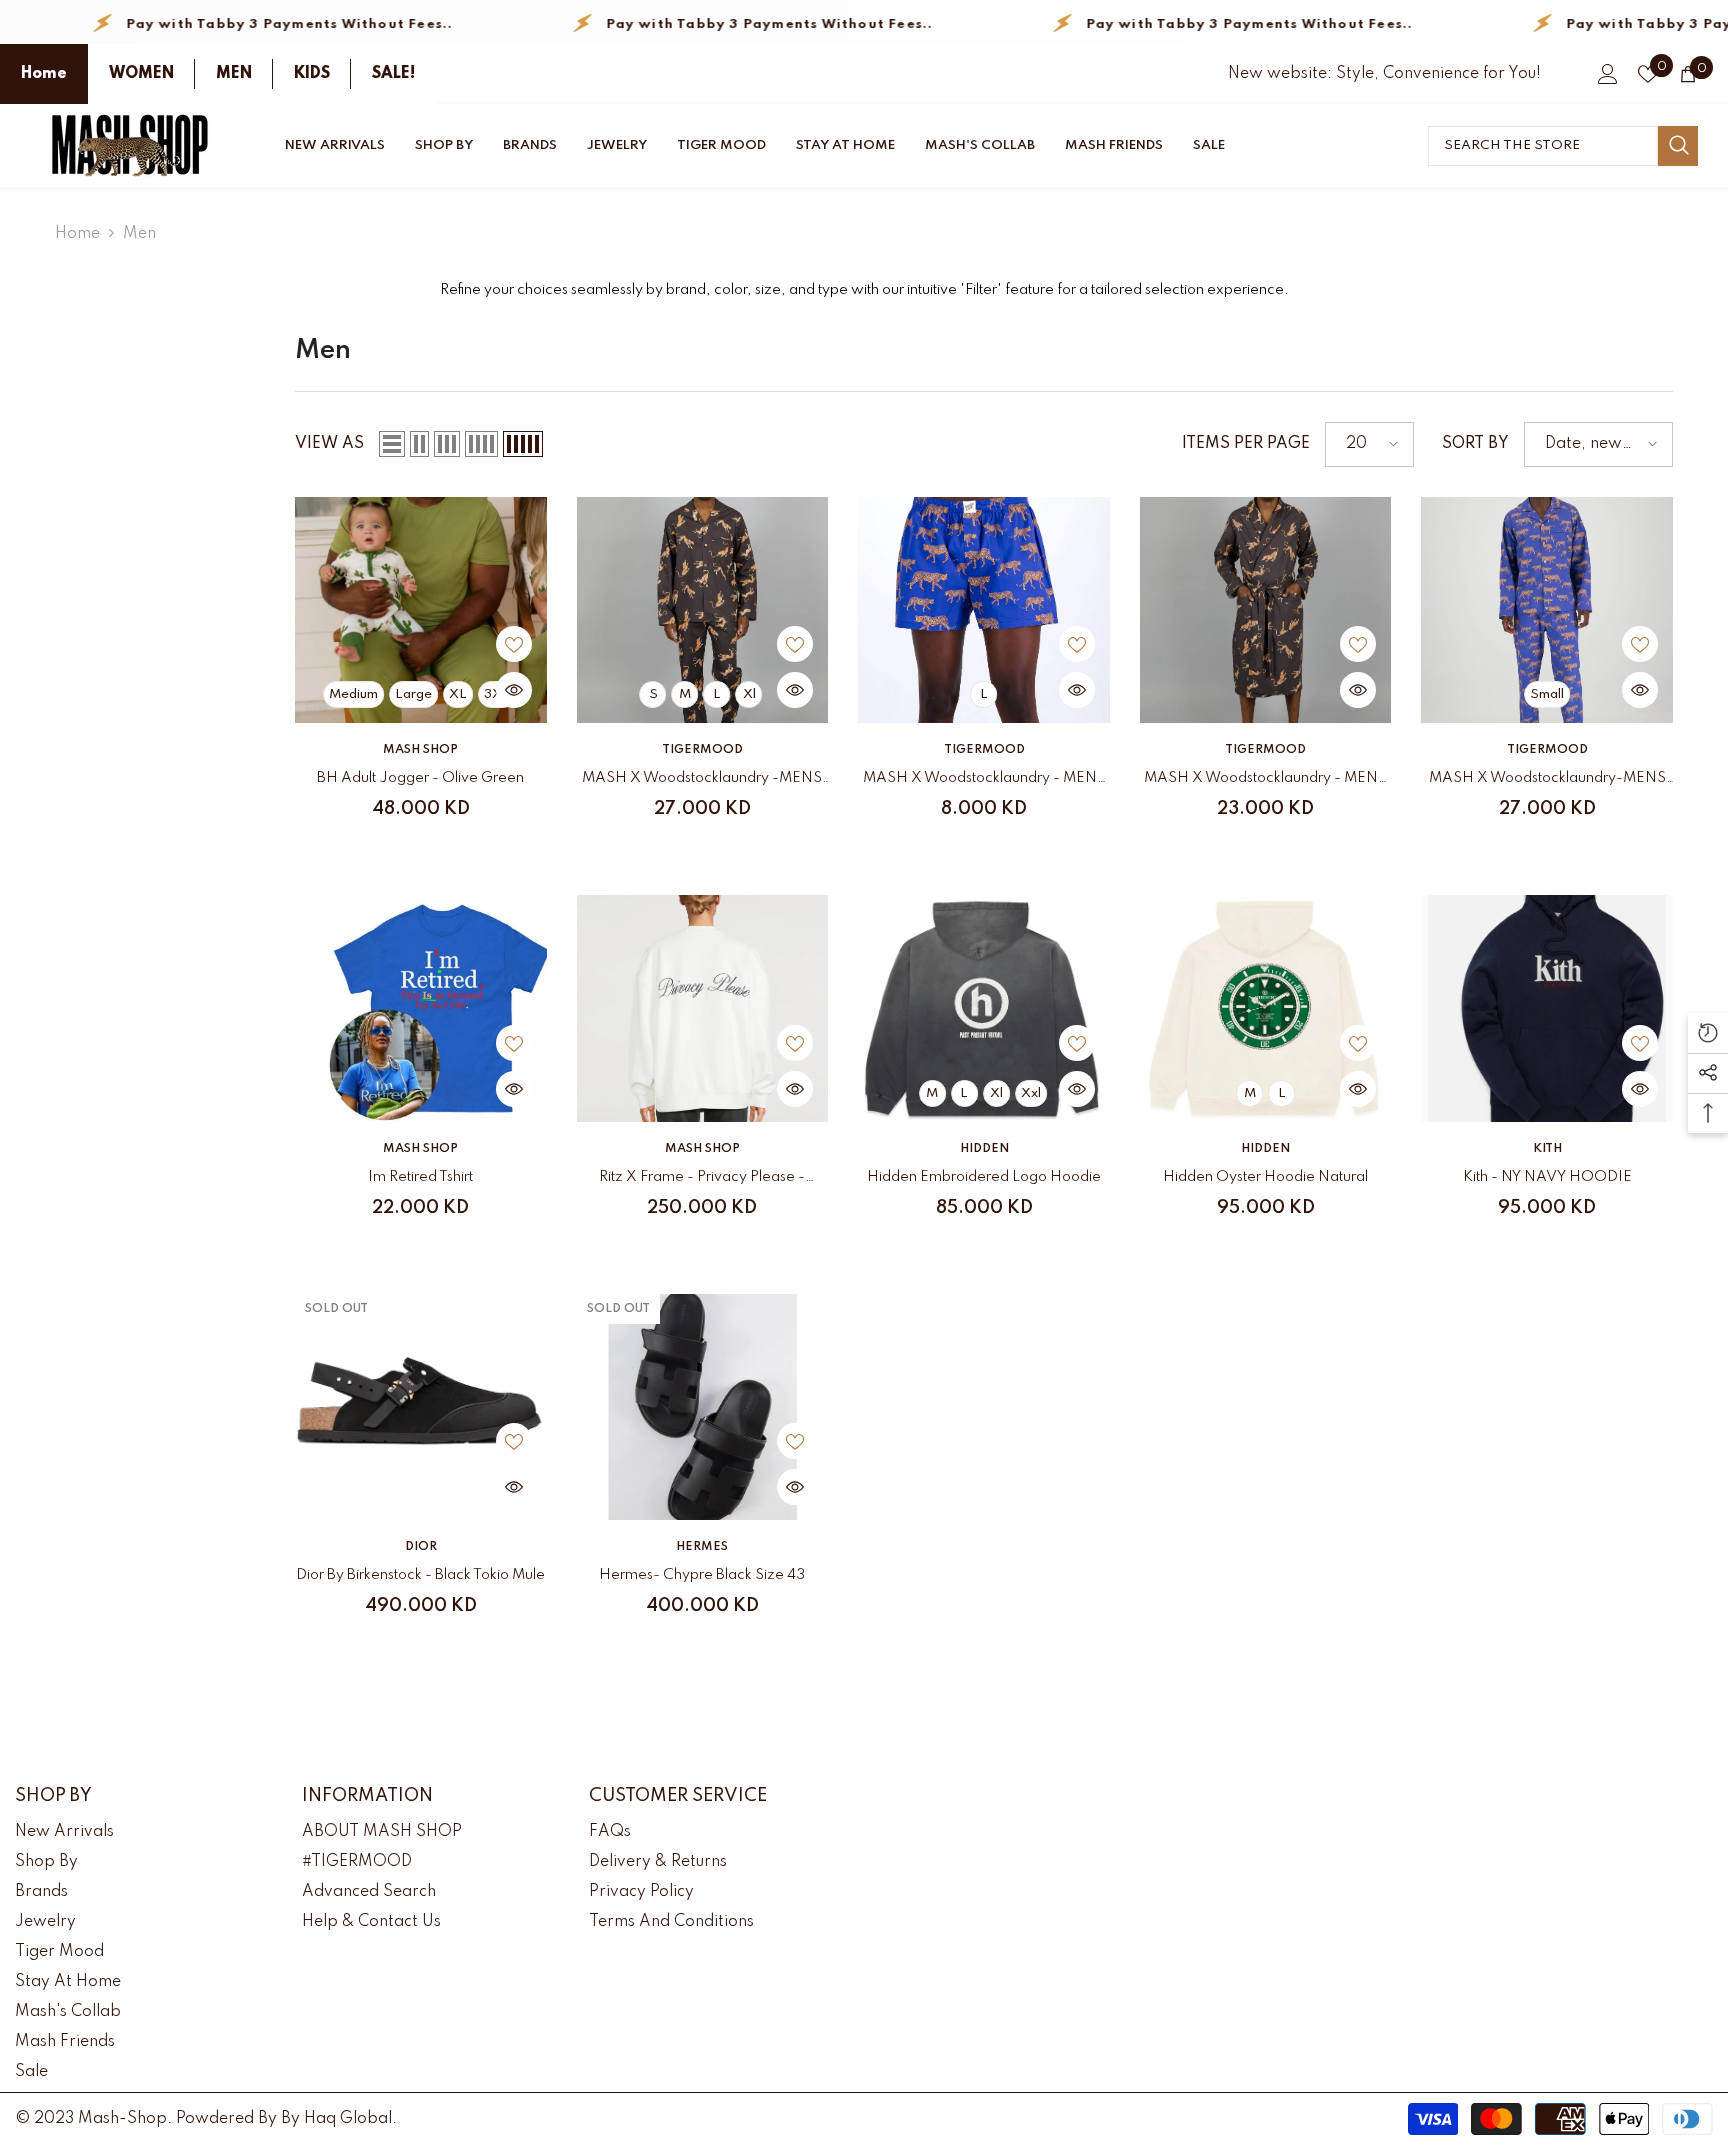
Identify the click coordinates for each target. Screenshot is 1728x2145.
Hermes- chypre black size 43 (702, 1575)
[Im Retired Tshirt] (421, 1008)
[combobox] (1543, 146)
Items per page (1246, 444)
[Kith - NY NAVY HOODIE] (1547, 1008)
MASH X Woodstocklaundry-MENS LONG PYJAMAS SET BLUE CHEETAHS (1547, 781)
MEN (234, 74)
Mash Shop (420, 750)
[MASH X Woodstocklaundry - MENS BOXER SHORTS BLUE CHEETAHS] (984, 610)
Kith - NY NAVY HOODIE (1547, 1177)
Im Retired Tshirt (420, 1177)
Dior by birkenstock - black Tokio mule (420, 1575)
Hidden (984, 1149)
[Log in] (1608, 74)
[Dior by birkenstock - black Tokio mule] (421, 1407)
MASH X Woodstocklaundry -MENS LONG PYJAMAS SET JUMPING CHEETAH (702, 781)
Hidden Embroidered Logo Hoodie (984, 1177)
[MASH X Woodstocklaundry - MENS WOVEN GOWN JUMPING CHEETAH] (1266, 610)
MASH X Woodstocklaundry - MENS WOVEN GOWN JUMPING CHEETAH (1265, 781)
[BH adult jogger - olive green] (421, 610)
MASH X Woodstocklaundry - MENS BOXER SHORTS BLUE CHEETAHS (984, 781)
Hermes (702, 1547)
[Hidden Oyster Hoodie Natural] (1266, 1008)
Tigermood (702, 750)
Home (44, 74)
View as (329, 444)
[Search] (1563, 146)
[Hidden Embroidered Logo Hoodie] (984, 1008)
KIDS (312, 74)
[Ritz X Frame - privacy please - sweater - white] (703, 1008)
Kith (1547, 1149)
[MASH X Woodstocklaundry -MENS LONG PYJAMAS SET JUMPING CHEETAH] (703, 610)
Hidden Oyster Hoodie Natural (1265, 1177)
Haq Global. (350, 2119)
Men (139, 234)
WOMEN (141, 74)
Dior (421, 1547)
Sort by (1475, 444)
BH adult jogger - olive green (420, 778)
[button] (392, 444)
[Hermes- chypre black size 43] (703, 1407)
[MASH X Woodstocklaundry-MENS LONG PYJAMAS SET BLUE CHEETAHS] (1547, 610)
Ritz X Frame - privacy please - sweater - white (702, 1180)
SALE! (393, 74)
